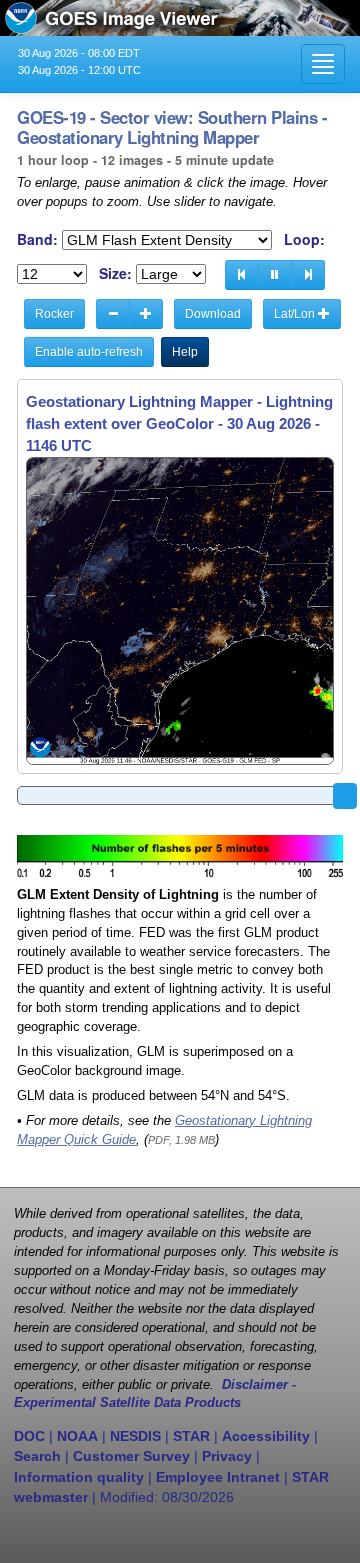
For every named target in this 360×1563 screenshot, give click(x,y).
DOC (29, 1436)
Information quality (79, 1477)
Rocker (54, 314)
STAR (191, 1436)
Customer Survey (131, 1456)
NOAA (77, 1436)
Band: (37, 239)
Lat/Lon (296, 314)
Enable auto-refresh (89, 352)
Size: (115, 273)
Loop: (304, 239)
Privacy (227, 1456)
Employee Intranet (218, 1477)
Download (213, 314)
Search (37, 1456)
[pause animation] (275, 275)
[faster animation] (146, 314)
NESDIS (135, 1436)
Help (185, 352)
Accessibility (266, 1436)
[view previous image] (242, 275)
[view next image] (308, 275)
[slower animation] (113, 314)
